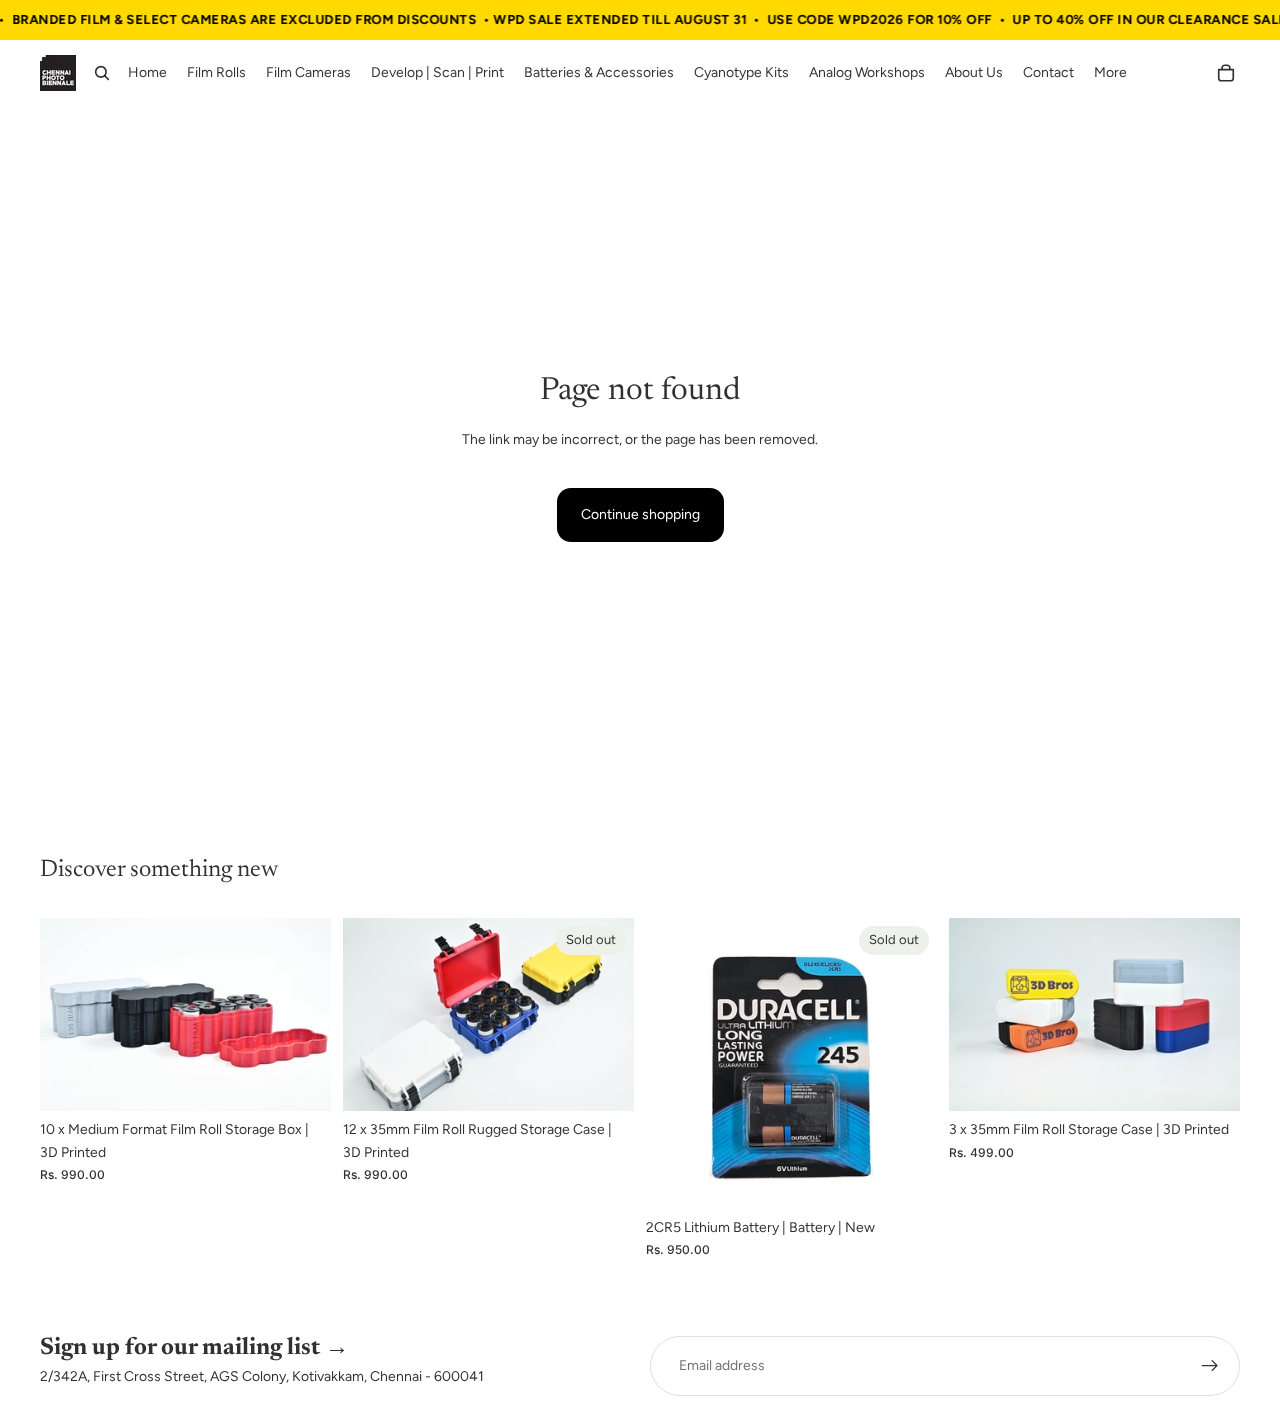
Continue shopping (640, 514)
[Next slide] (301, 1015)
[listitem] (1110, 74)
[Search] (102, 74)
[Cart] (1226, 74)
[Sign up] (1210, 1366)
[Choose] (300, 1081)
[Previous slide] (70, 1015)
